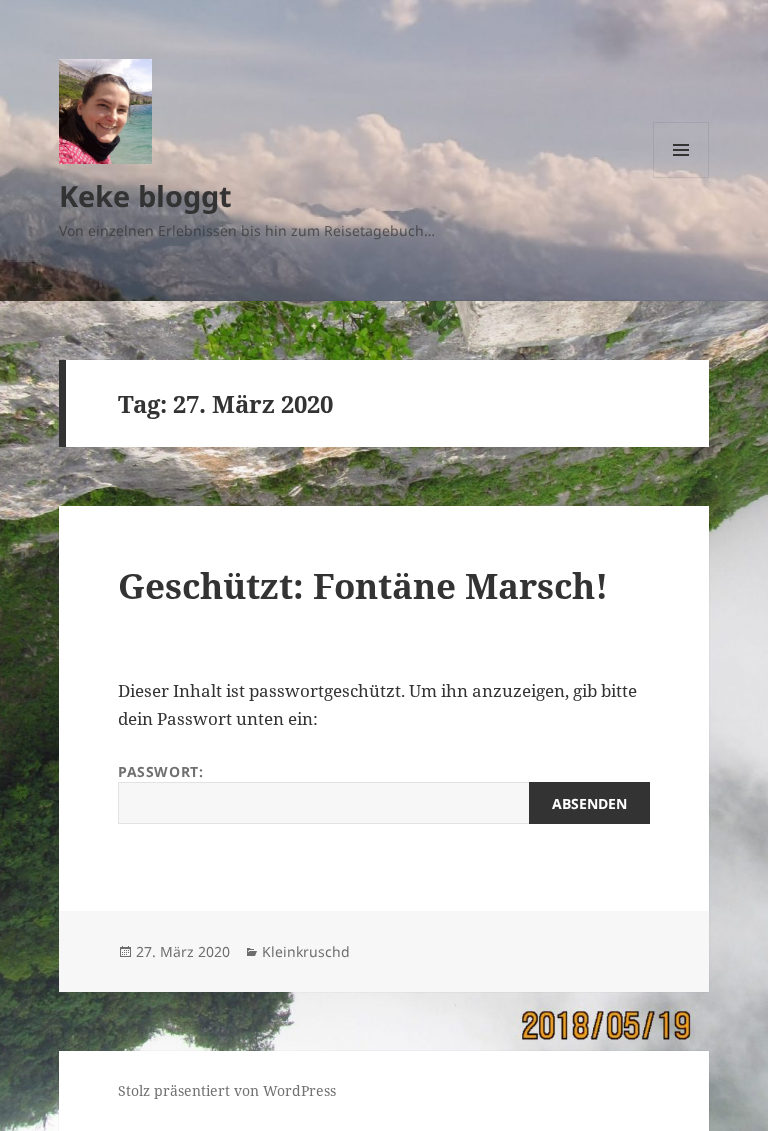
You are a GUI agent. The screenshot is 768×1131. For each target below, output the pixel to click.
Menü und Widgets (681, 177)
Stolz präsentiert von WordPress (227, 1090)
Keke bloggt (145, 195)
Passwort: (160, 771)
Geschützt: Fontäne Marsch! (363, 585)
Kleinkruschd (306, 951)
